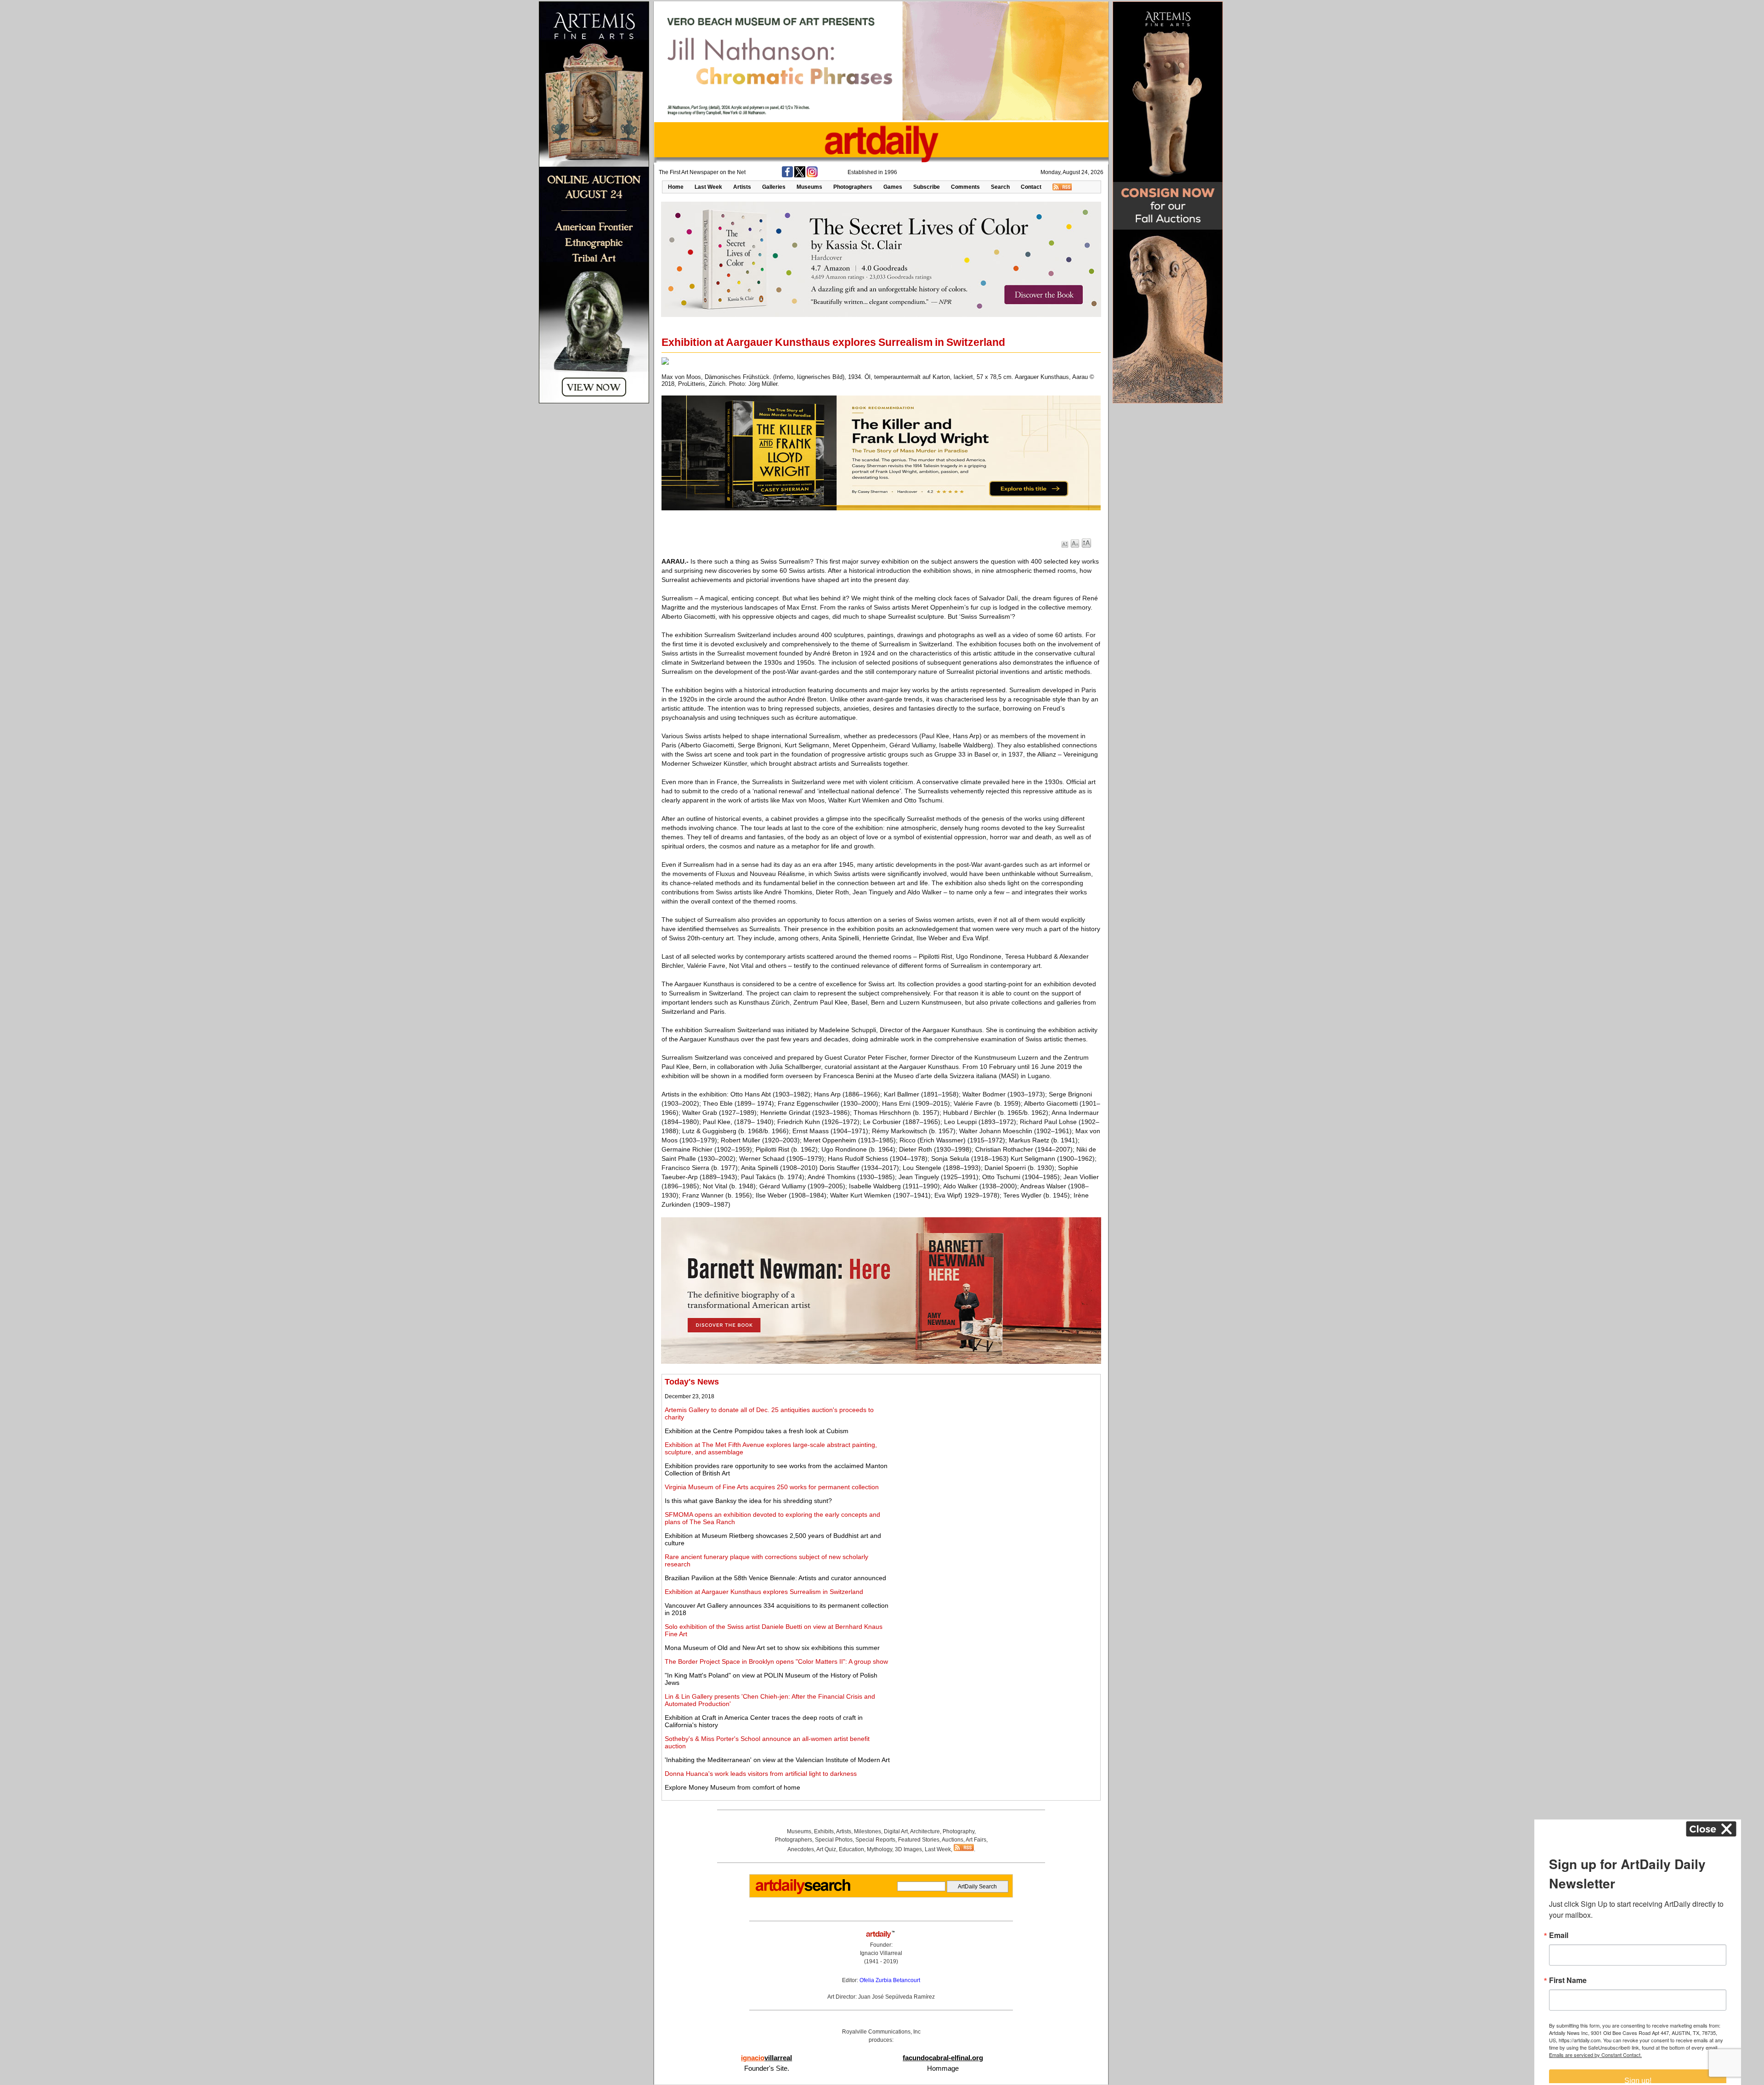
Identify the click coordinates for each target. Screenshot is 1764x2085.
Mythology (879, 1849)
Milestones (868, 1831)
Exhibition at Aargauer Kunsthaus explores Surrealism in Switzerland (764, 1592)
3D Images (908, 1849)
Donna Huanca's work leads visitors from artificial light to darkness (761, 1774)
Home (676, 187)
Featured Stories (919, 1840)
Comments (965, 187)
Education (851, 1849)
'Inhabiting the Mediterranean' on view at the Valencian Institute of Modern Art (777, 1760)
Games (893, 187)
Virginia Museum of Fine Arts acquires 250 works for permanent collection (772, 1487)
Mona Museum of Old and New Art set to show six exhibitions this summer (772, 1648)
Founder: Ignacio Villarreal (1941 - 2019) (881, 1953)
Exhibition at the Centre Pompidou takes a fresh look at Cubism (757, 1431)
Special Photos (834, 1840)
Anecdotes (801, 1849)
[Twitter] (800, 175)
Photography (958, 1831)
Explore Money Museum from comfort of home (732, 1787)
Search (1000, 187)
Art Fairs (976, 1840)
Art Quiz (826, 1849)
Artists (742, 187)
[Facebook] (787, 175)
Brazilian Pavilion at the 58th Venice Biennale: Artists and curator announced (775, 1578)
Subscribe (927, 187)
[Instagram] (812, 175)
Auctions (953, 1840)
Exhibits (824, 1831)
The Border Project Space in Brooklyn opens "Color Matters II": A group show (776, 1661)
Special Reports (875, 1840)
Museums (809, 187)
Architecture (925, 1831)
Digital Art (896, 1831)
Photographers (853, 187)
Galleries (774, 187)
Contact (1031, 187)
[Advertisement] (995, 1441)
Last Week (708, 187)
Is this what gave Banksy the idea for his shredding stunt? (748, 1501)
